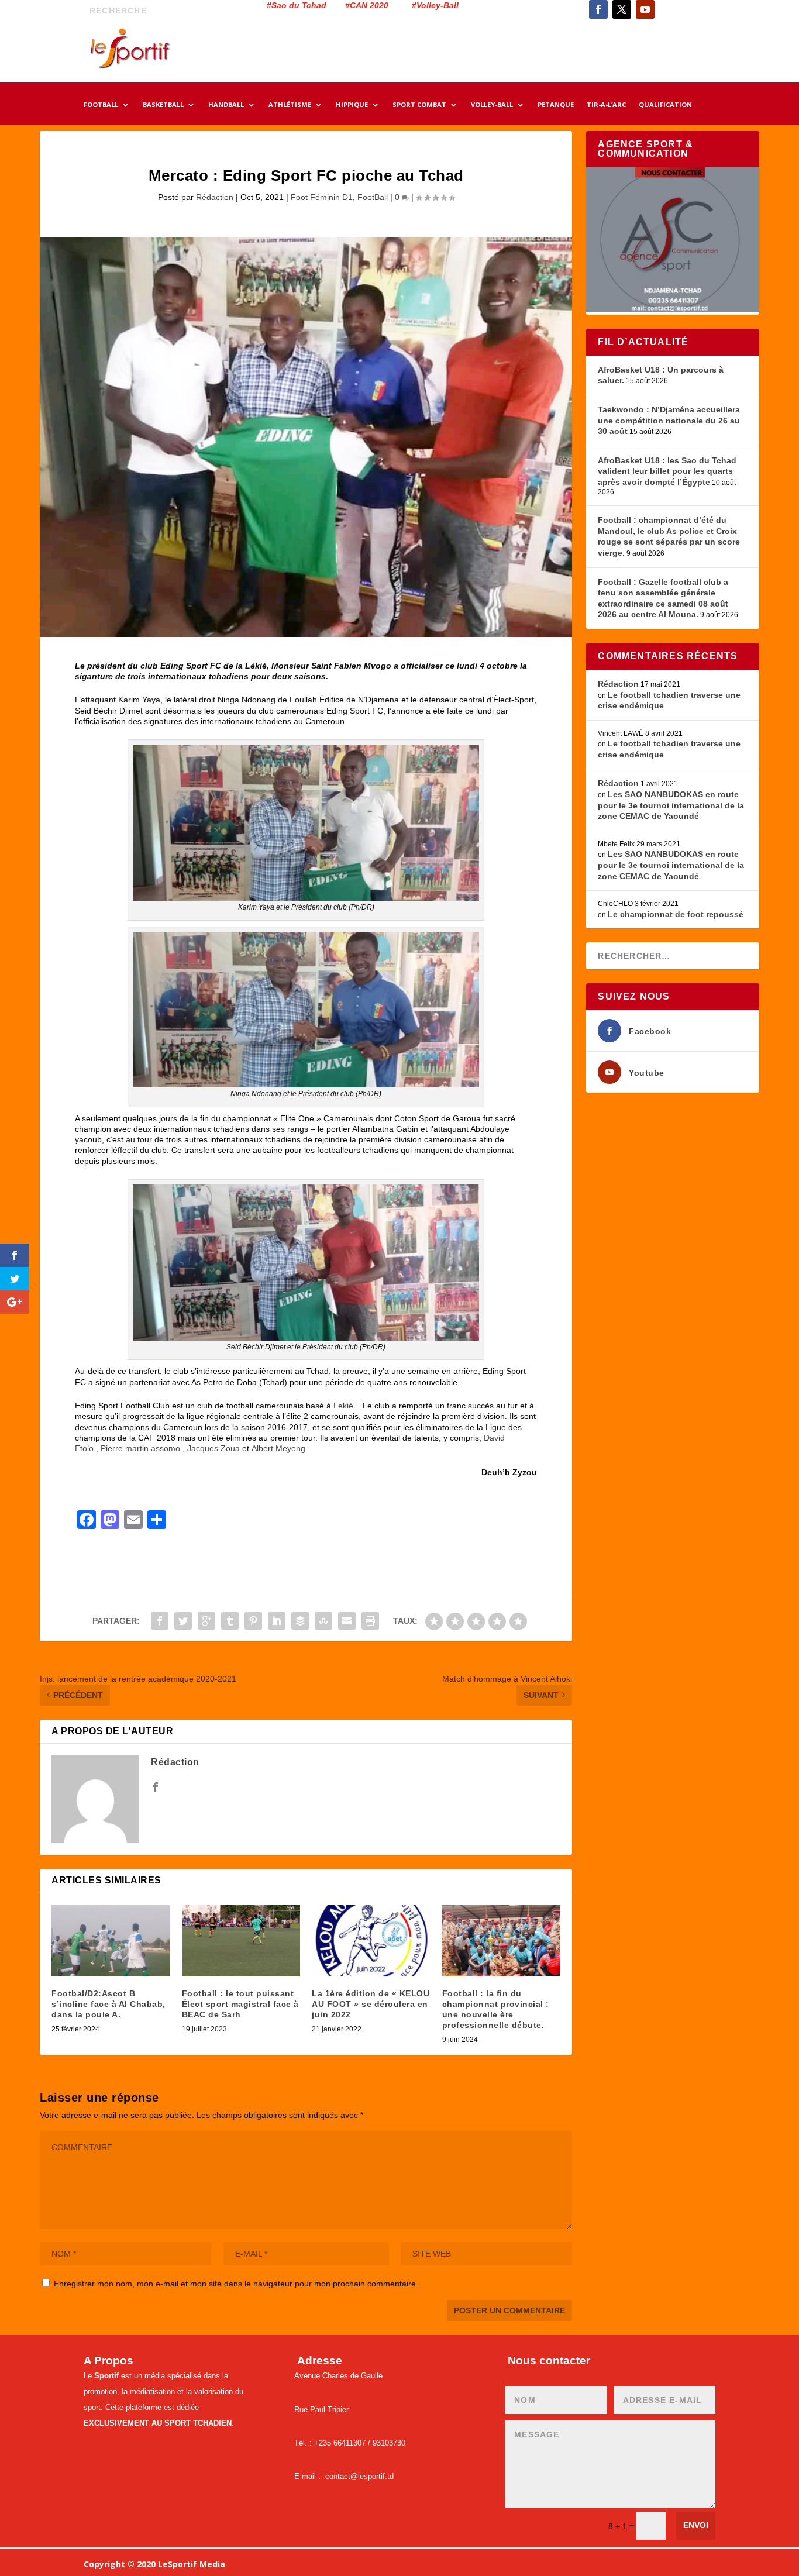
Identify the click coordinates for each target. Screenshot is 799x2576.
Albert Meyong (278, 1448)
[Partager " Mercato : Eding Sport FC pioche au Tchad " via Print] (370, 1621)
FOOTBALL (101, 105)
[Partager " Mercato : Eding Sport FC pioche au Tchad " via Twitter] (183, 1621)
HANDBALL (226, 105)
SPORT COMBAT (419, 105)
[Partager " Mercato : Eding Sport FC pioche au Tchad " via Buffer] (300, 1621)
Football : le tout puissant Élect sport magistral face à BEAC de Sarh (240, 2004)
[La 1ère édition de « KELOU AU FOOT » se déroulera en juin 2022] (371, 1941)
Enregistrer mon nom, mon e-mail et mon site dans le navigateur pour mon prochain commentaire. (236, 2284)
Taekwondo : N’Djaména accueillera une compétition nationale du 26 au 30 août (669, 420)
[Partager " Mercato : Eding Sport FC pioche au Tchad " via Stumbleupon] (323, 1621)
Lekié (343, 1406)
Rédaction (215, 197)
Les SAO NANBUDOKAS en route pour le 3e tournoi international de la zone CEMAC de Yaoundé (671, 805)
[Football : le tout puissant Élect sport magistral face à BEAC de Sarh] (241, 1941)
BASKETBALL (163, 105)
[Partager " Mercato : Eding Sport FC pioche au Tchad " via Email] (347, 1621)
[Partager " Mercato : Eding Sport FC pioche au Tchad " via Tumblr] (230, 1621)
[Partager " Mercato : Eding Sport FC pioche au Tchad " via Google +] (206, 1621)
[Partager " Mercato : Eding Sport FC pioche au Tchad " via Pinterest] (253, 1621)
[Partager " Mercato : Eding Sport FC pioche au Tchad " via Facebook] (160, 1621)
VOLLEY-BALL (492, 105)
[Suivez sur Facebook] (598, 9)
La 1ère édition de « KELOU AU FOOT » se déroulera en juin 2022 (371, 2004)
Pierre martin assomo (140, 1448)
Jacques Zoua (213, 1448)
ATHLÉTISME (290, 105)
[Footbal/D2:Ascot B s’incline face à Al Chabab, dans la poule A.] (111, 1941)
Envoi (696, 2525)
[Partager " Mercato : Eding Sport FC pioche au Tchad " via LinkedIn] (277, 1621)
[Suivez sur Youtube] (645, 9)
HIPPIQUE (352, 105)
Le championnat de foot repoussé (676, 914)
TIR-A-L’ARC (606, 105)
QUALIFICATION (665, 105)
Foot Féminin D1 (322, 197)
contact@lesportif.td (359, 2476)
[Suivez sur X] (622, 9)
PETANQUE (556, 105)
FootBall (373, 197)
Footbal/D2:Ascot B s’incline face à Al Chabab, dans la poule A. (109, 2004)
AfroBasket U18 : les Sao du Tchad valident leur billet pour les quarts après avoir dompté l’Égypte (667, 471)
